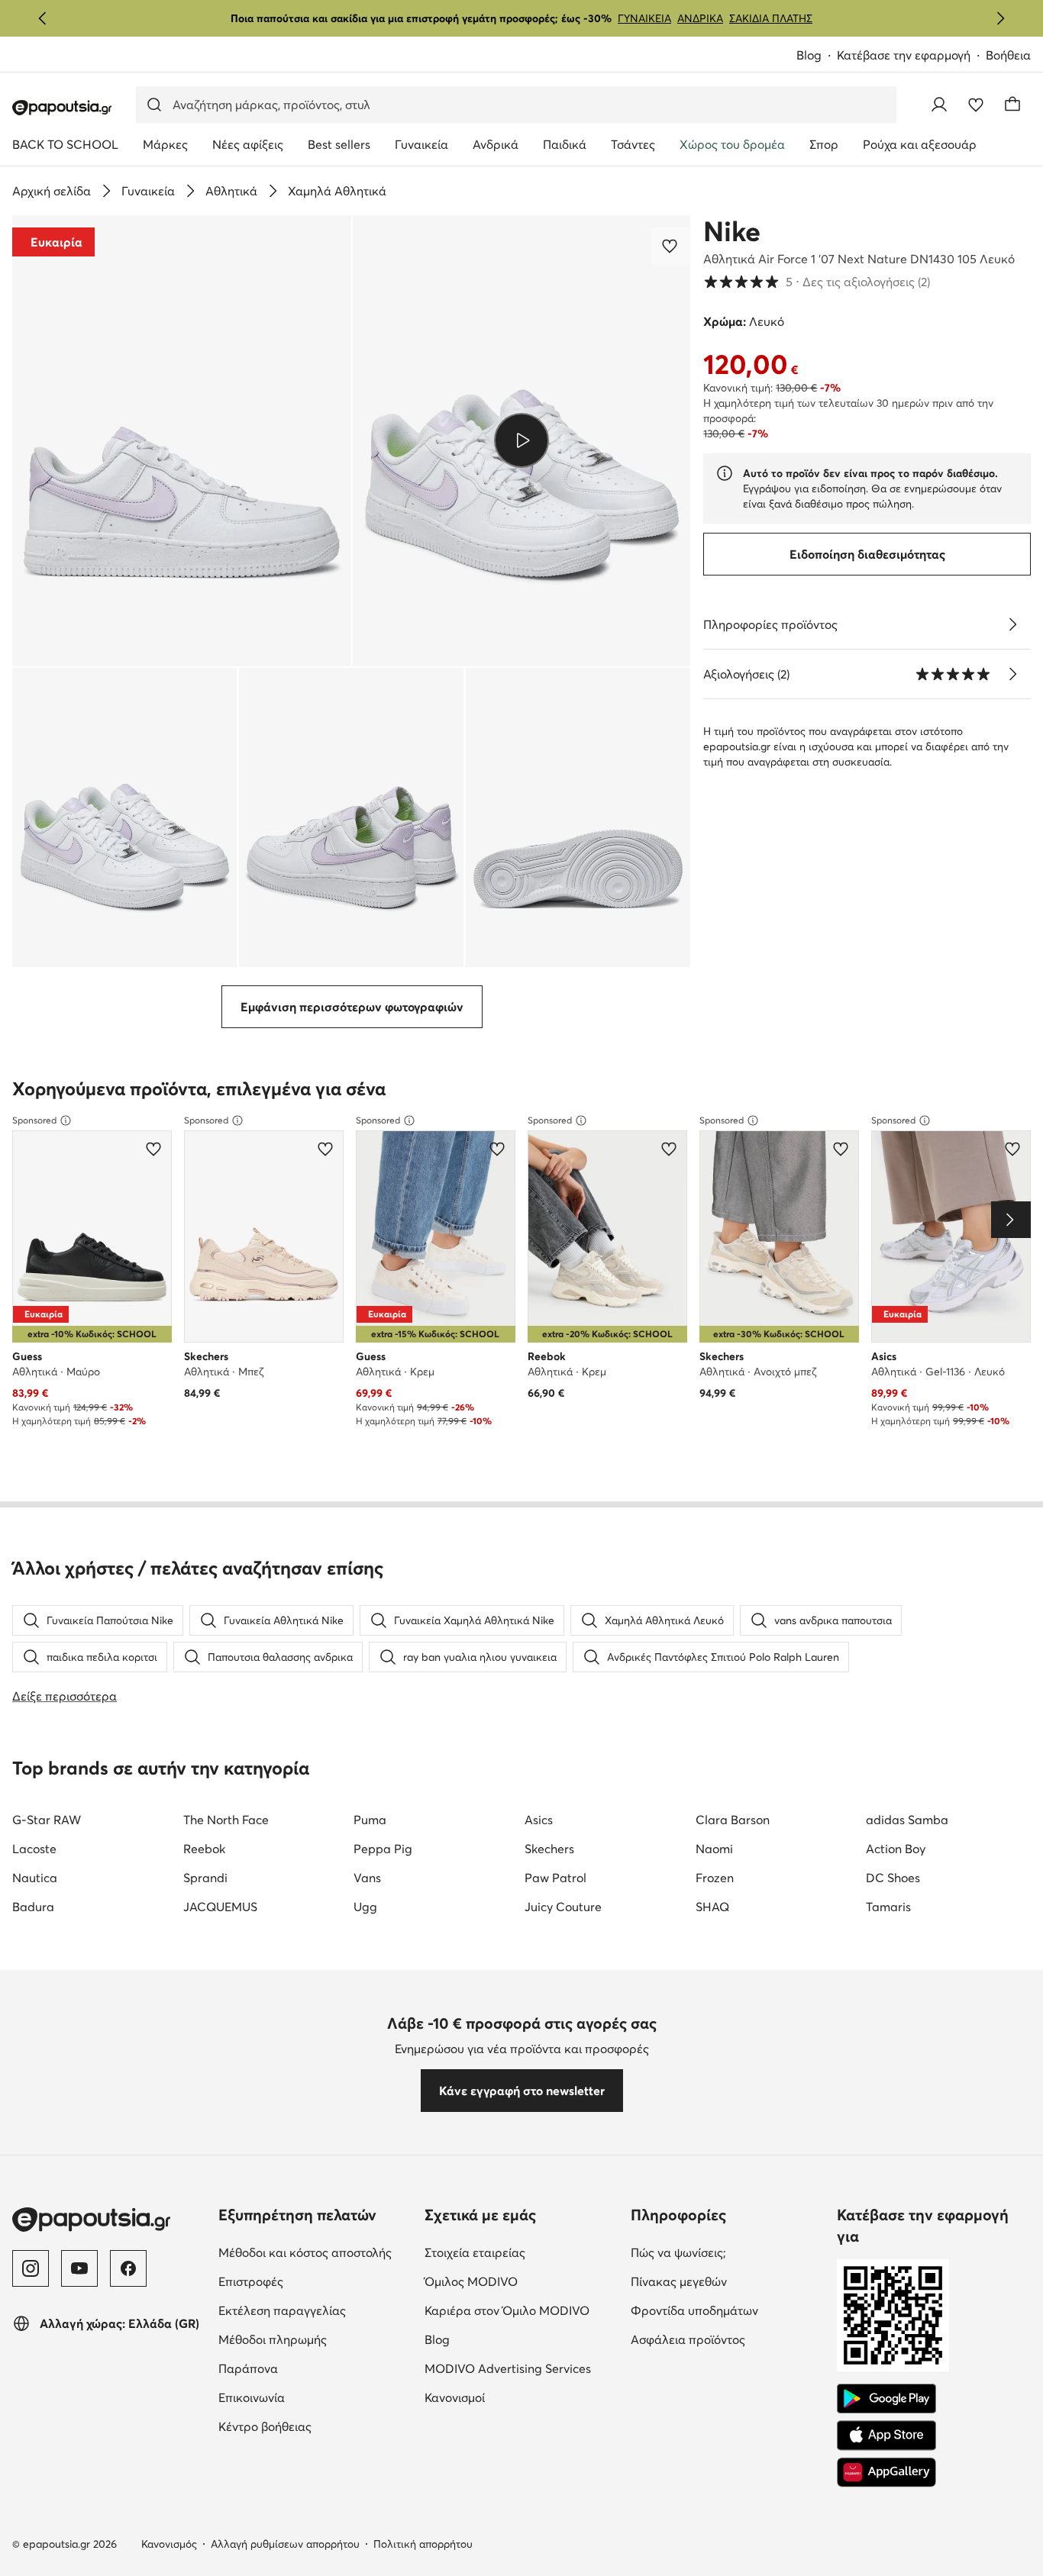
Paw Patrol (555, 1878)
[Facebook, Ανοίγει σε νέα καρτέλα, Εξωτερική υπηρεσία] (128, 2268)
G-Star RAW (47, 1820)
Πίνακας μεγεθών (728, 2281)
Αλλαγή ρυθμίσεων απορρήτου (285, 2544)
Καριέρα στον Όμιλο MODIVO (521, 2310)
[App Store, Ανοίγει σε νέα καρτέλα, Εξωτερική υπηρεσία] (886, 2436)
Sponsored (34, 1120)
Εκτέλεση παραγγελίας (315, 2310)
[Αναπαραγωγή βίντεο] (522, 440)
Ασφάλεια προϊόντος (728, 2339)
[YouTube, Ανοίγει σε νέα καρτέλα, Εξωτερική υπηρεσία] (79, 2268)
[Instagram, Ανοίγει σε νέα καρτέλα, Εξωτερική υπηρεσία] (31, 2268)
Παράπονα (312, 2368)
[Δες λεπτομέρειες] (1012, 624)
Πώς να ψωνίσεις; (728, 2252)
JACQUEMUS (220, 1907)
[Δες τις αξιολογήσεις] (1012, 674)
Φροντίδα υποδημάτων (728, 2310)
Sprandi (205, 1878)
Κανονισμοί (519, 2397)
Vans (367, 1878)
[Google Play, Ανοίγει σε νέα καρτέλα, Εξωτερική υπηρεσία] (886, 2399)
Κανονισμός (169, 2544)
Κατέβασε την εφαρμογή (911, 56)
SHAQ (712, 1907)
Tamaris (888, 1907)
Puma (370, 1820)
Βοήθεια (1008, 55)
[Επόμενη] (1000, 18)
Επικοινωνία (315, 2397)
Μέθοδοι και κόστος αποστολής (315, 2252)
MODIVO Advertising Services (521, 2368)
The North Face (226, 1820)
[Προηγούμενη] (43, 18)
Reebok (204, 1849)
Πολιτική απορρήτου (423, 2544)
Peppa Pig (383, 1849)
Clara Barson (733, 1820)
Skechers (549, 1849)
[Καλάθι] (1012, 105)
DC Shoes (893, 1878)
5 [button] (817, 282)
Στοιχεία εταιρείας (521, 2252)
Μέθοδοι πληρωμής (315, 2339)
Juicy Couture (563, 1907)
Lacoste (34, 1849)
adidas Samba (907, 1820)
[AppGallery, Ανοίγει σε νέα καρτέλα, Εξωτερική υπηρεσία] (886, 2472)
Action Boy (896, 1849)
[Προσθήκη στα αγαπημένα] (671, 246)
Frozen (715, 1878)
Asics (539, 1820)
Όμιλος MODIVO (521, 2281)
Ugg (365, 1907)
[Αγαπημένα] (976, 105)
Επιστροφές (315, 2281)
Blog (817, 56)
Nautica (35, 1878)
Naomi (714, 1849)
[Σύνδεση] (939, 105)
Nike (732, 231)
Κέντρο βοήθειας (315, 2426)
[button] (182, 441)
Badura (33, 1907)
